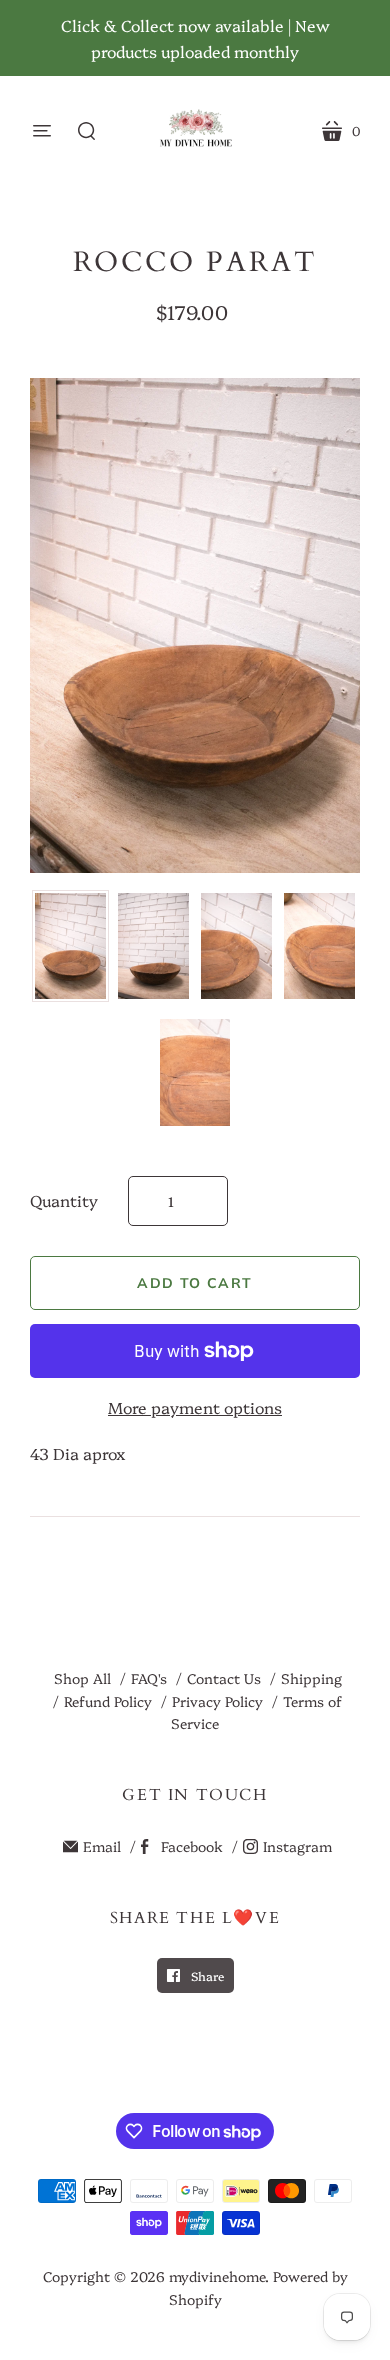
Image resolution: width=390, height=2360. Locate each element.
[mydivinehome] (195, 130)
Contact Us (224, 1678)
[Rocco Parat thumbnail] (70, 946)
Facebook (192, 1846)
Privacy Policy (217, 1701)
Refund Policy (108, 1701)
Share (206, 1975)
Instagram (297, 1846)
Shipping (311, 1678)
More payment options (195, 1407)
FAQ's (149, 1678)
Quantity (64, 1200)
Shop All (82, 1678)
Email (102, 1846)
